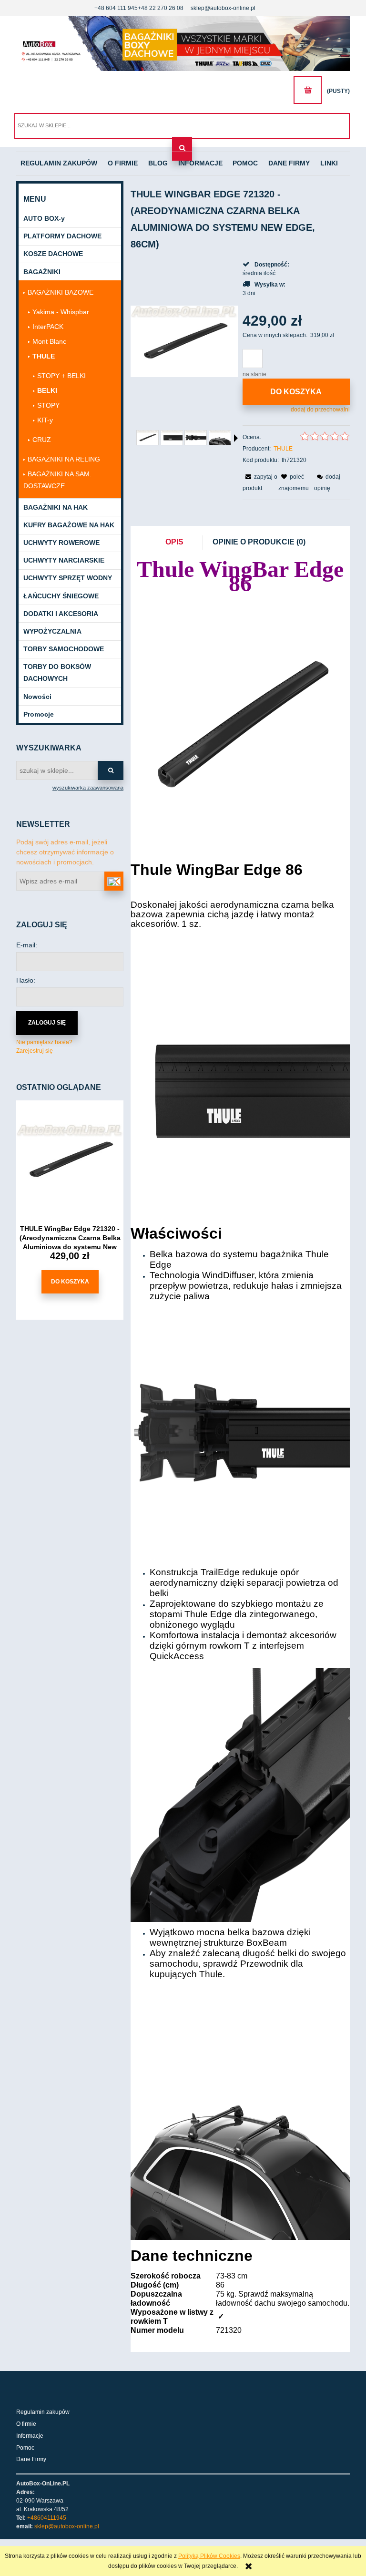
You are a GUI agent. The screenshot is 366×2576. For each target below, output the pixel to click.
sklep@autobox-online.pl (223, 8)
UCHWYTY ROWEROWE (61, 543)
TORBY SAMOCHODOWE (64, 649)
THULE (44, 356)
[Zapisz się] (114, 881)
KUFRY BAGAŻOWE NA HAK (69, 525)
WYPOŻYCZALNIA (52, 631)
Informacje (30, 2436)
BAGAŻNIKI (42, 272)
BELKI (47, 390)
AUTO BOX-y (44, 218)
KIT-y (45, 420)
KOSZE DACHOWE (53, 254)
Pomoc (25, 2448)
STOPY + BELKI (61, 376)
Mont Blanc (49, 341)
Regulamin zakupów (43, 2412)
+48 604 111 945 (116, 8)
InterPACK (48, 327)
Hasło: (26, 980)
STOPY (48, 405)
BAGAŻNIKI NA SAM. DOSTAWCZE (57, 480)
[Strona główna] (183, 44)
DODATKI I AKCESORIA (61, 614)
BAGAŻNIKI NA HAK (56, 507)
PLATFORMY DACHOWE (62, 236)
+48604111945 (47, 2518)
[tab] (179, 543)
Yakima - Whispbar (61, 312)
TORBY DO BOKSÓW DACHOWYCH (57, 672)
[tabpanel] (240, 1450)
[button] (236, 438)
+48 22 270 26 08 (161, 8)
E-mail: (27, 945)
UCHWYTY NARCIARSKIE (64, 560)
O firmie (26, 2424)
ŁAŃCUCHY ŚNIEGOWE (61, 596)
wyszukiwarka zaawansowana (88, 788)
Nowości (37, 697)
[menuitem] (59, 164)
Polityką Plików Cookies (209, 2556)
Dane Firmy (31, 2459)
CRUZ (42, 440)
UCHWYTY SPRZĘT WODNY (68, 578)
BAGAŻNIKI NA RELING (64, 459)
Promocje (39, 714)
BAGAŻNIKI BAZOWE (61, 292)
